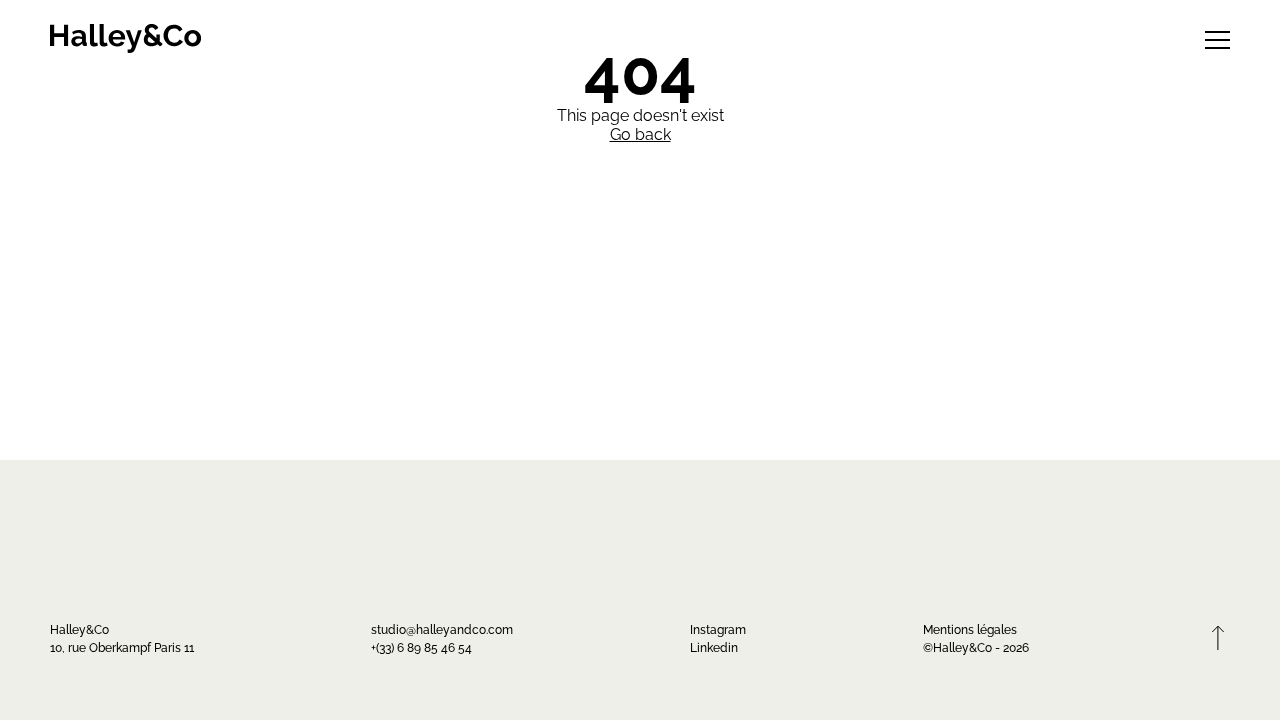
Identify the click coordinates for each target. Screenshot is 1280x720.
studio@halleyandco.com (442, 628)
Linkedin (714, 646)
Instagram (718, 628)
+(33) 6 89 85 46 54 (421, 646)
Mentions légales (970, 628)
